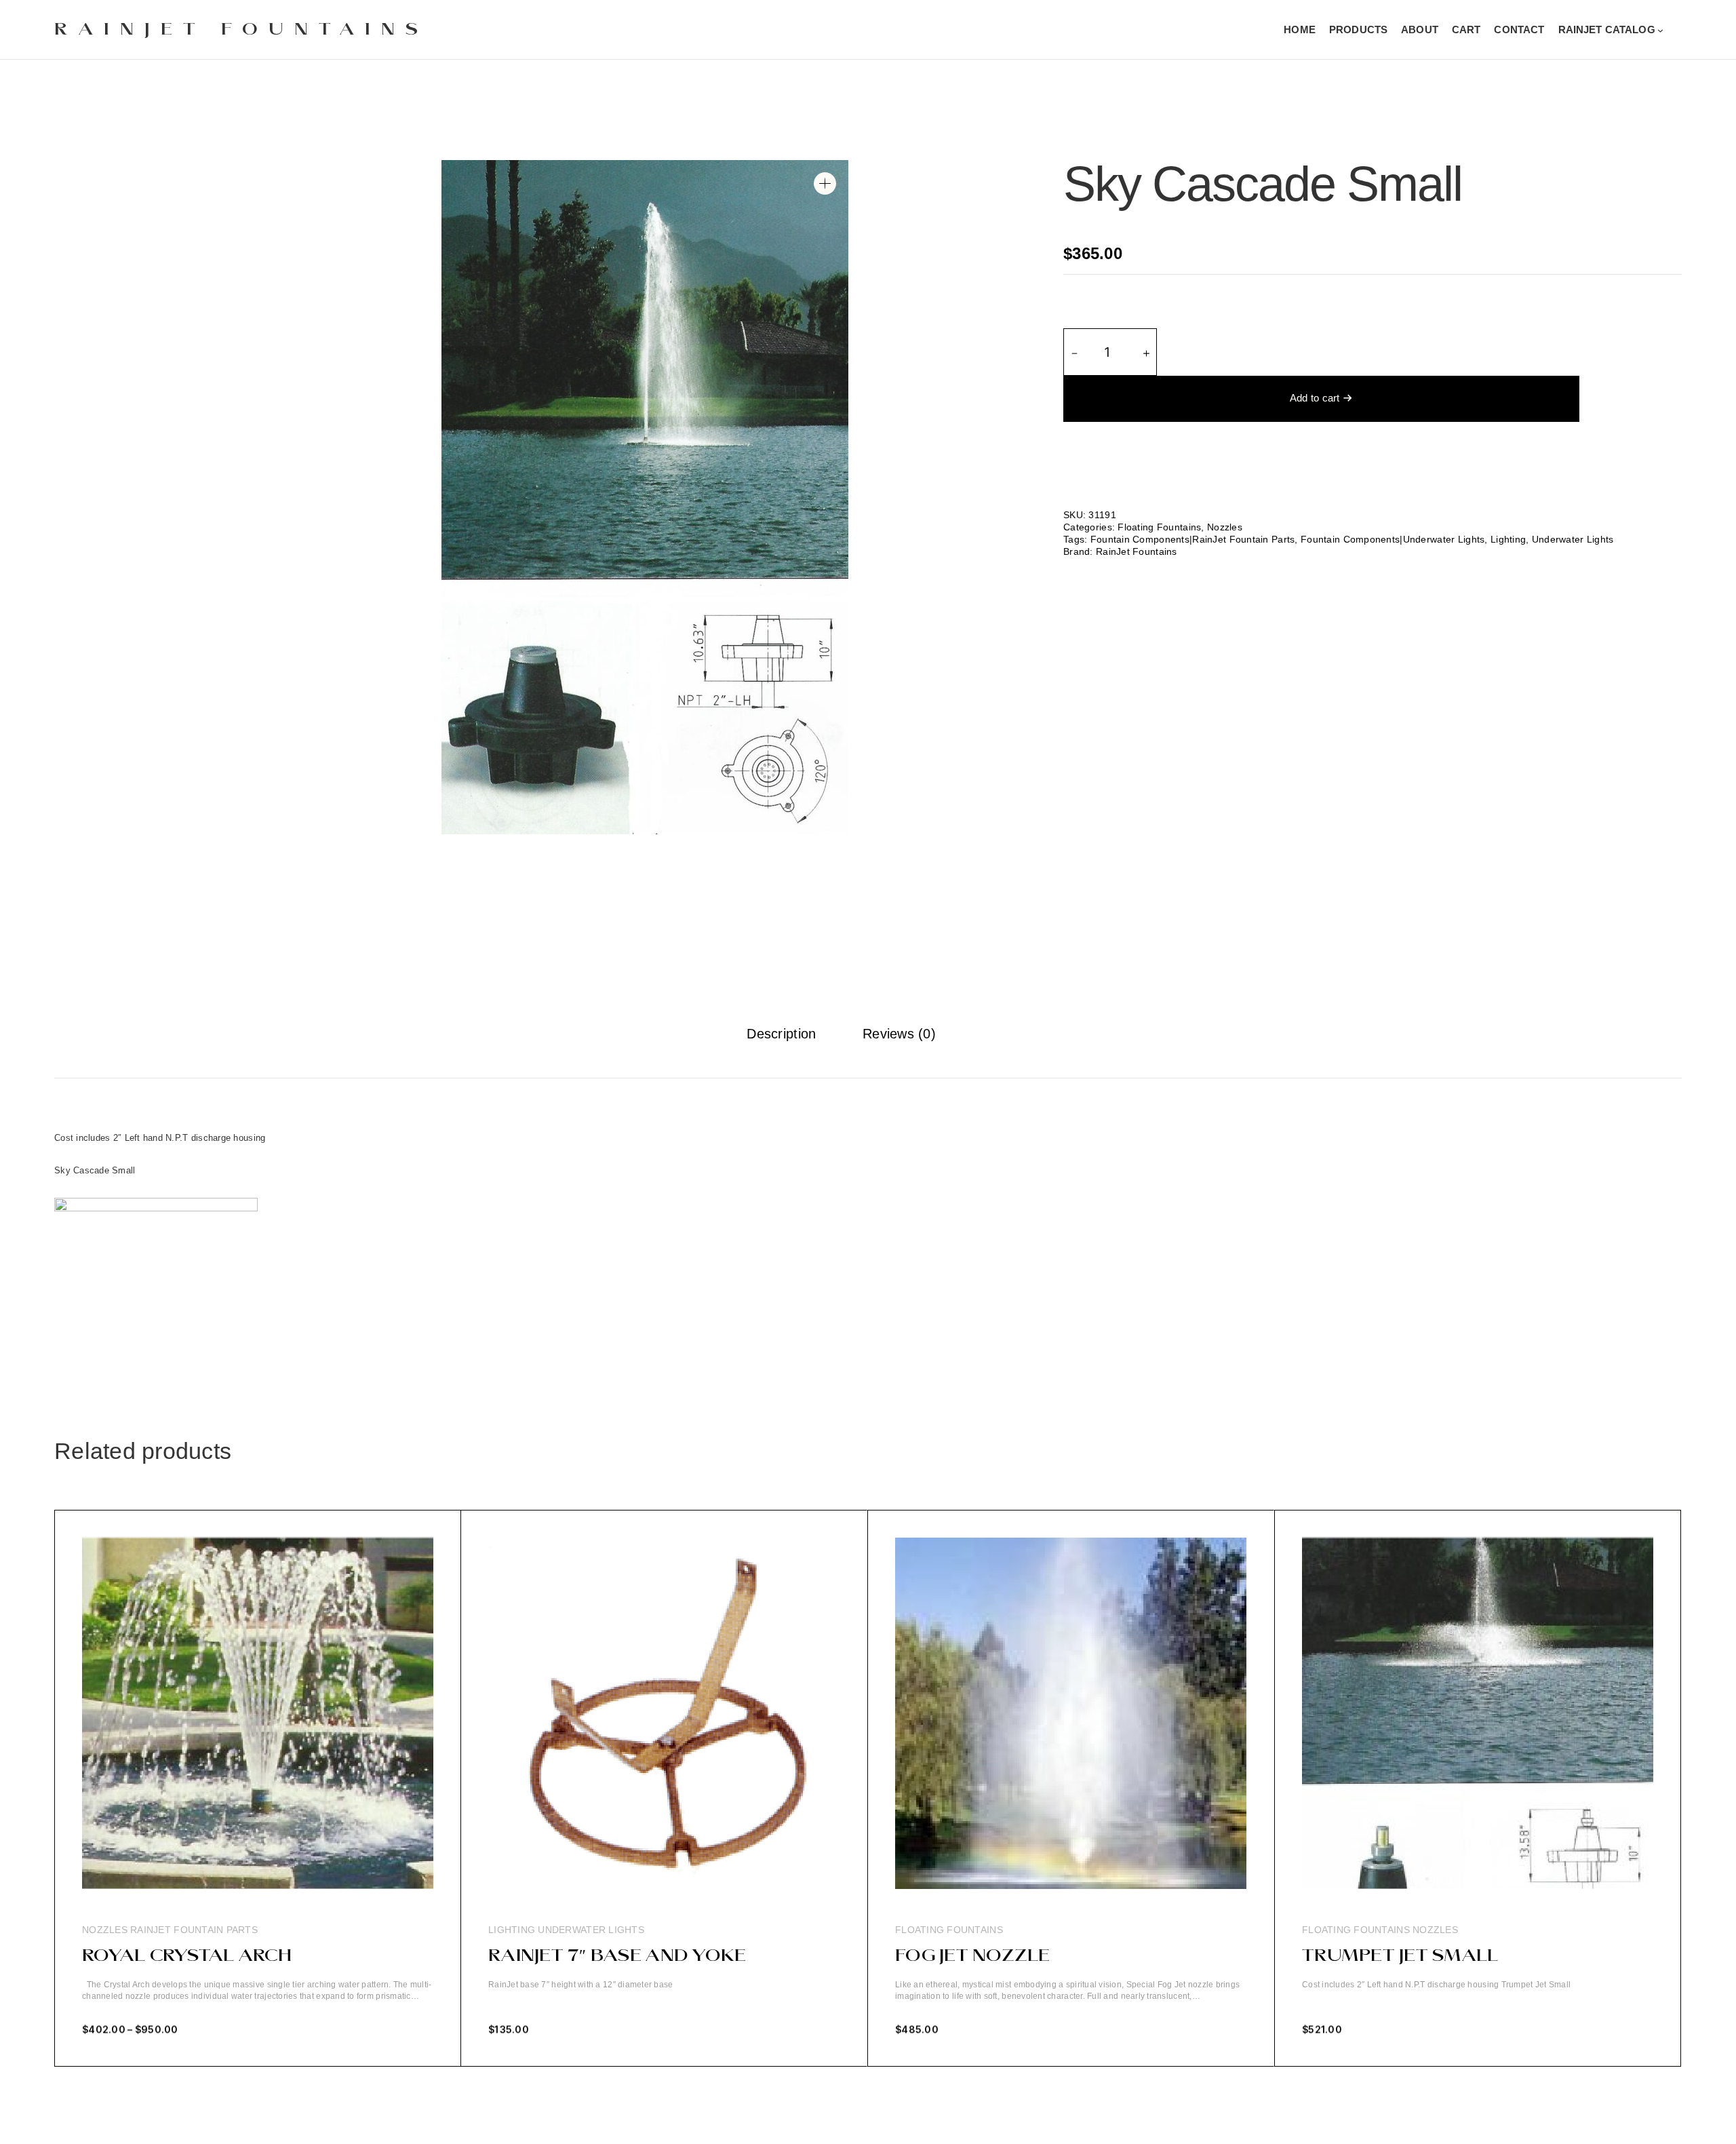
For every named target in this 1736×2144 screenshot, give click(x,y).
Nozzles (1225, 527)
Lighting (1508, 539)
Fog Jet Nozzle (973, 1956)
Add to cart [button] (515, 2040)
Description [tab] (781, 1034)
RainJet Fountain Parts (194, 1930)
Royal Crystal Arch (187, 1956)
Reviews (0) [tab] (899, 1034)
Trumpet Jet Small (1400, 1956)
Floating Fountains (1159, 527)
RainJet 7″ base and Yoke (617, 1956)
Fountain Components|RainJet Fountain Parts (1193, 539)
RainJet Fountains (241, 30)
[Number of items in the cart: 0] (1681, 30)
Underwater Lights (1573, 539)
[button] (825, 183)
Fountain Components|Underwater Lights (1393, 539)
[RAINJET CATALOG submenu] (1660, 30)
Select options (117, 2040)
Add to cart (1315, 398)
